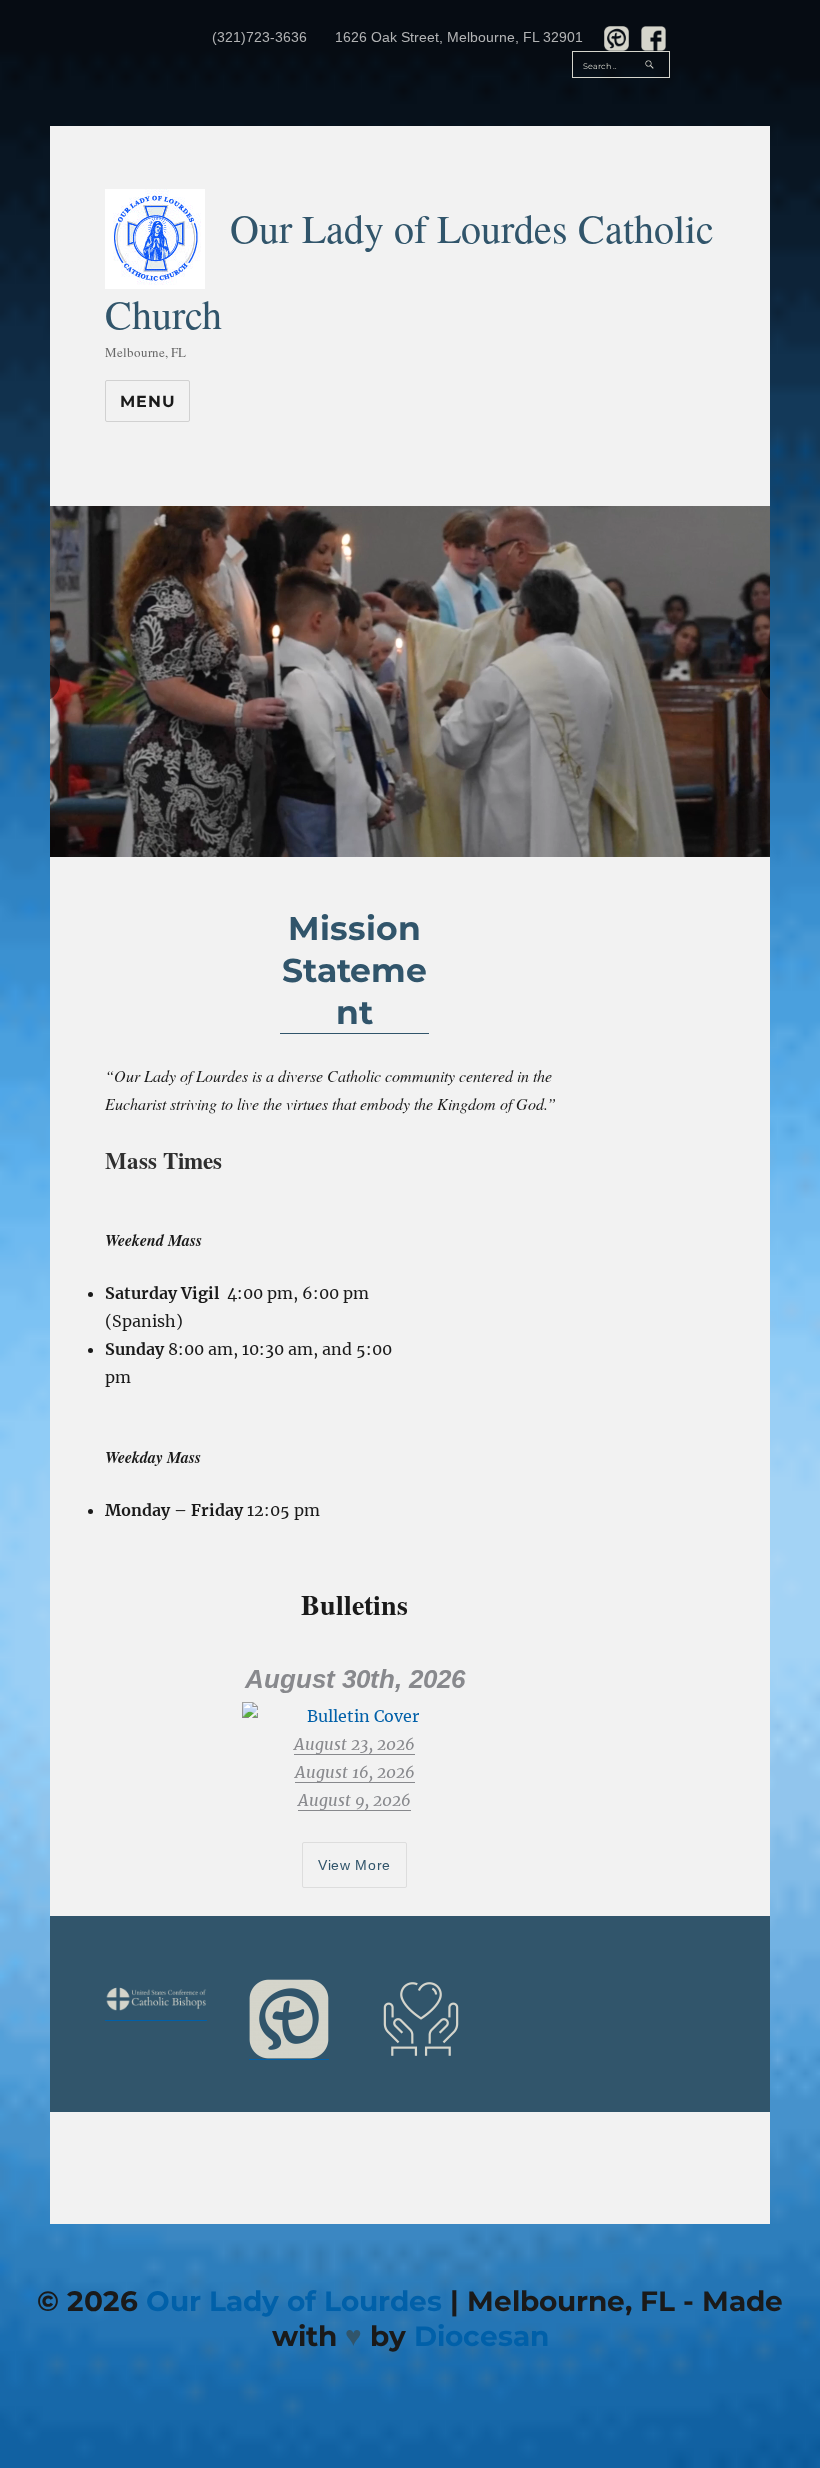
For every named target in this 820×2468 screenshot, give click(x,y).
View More (354, 1865)
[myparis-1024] (289, 2019)
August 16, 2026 (355, 1772)
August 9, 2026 (354, 1800)
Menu (147, 401)
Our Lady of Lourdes (294, 2301)
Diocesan (481, 2336)
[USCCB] (156, 1999)
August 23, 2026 (354, 1744)
